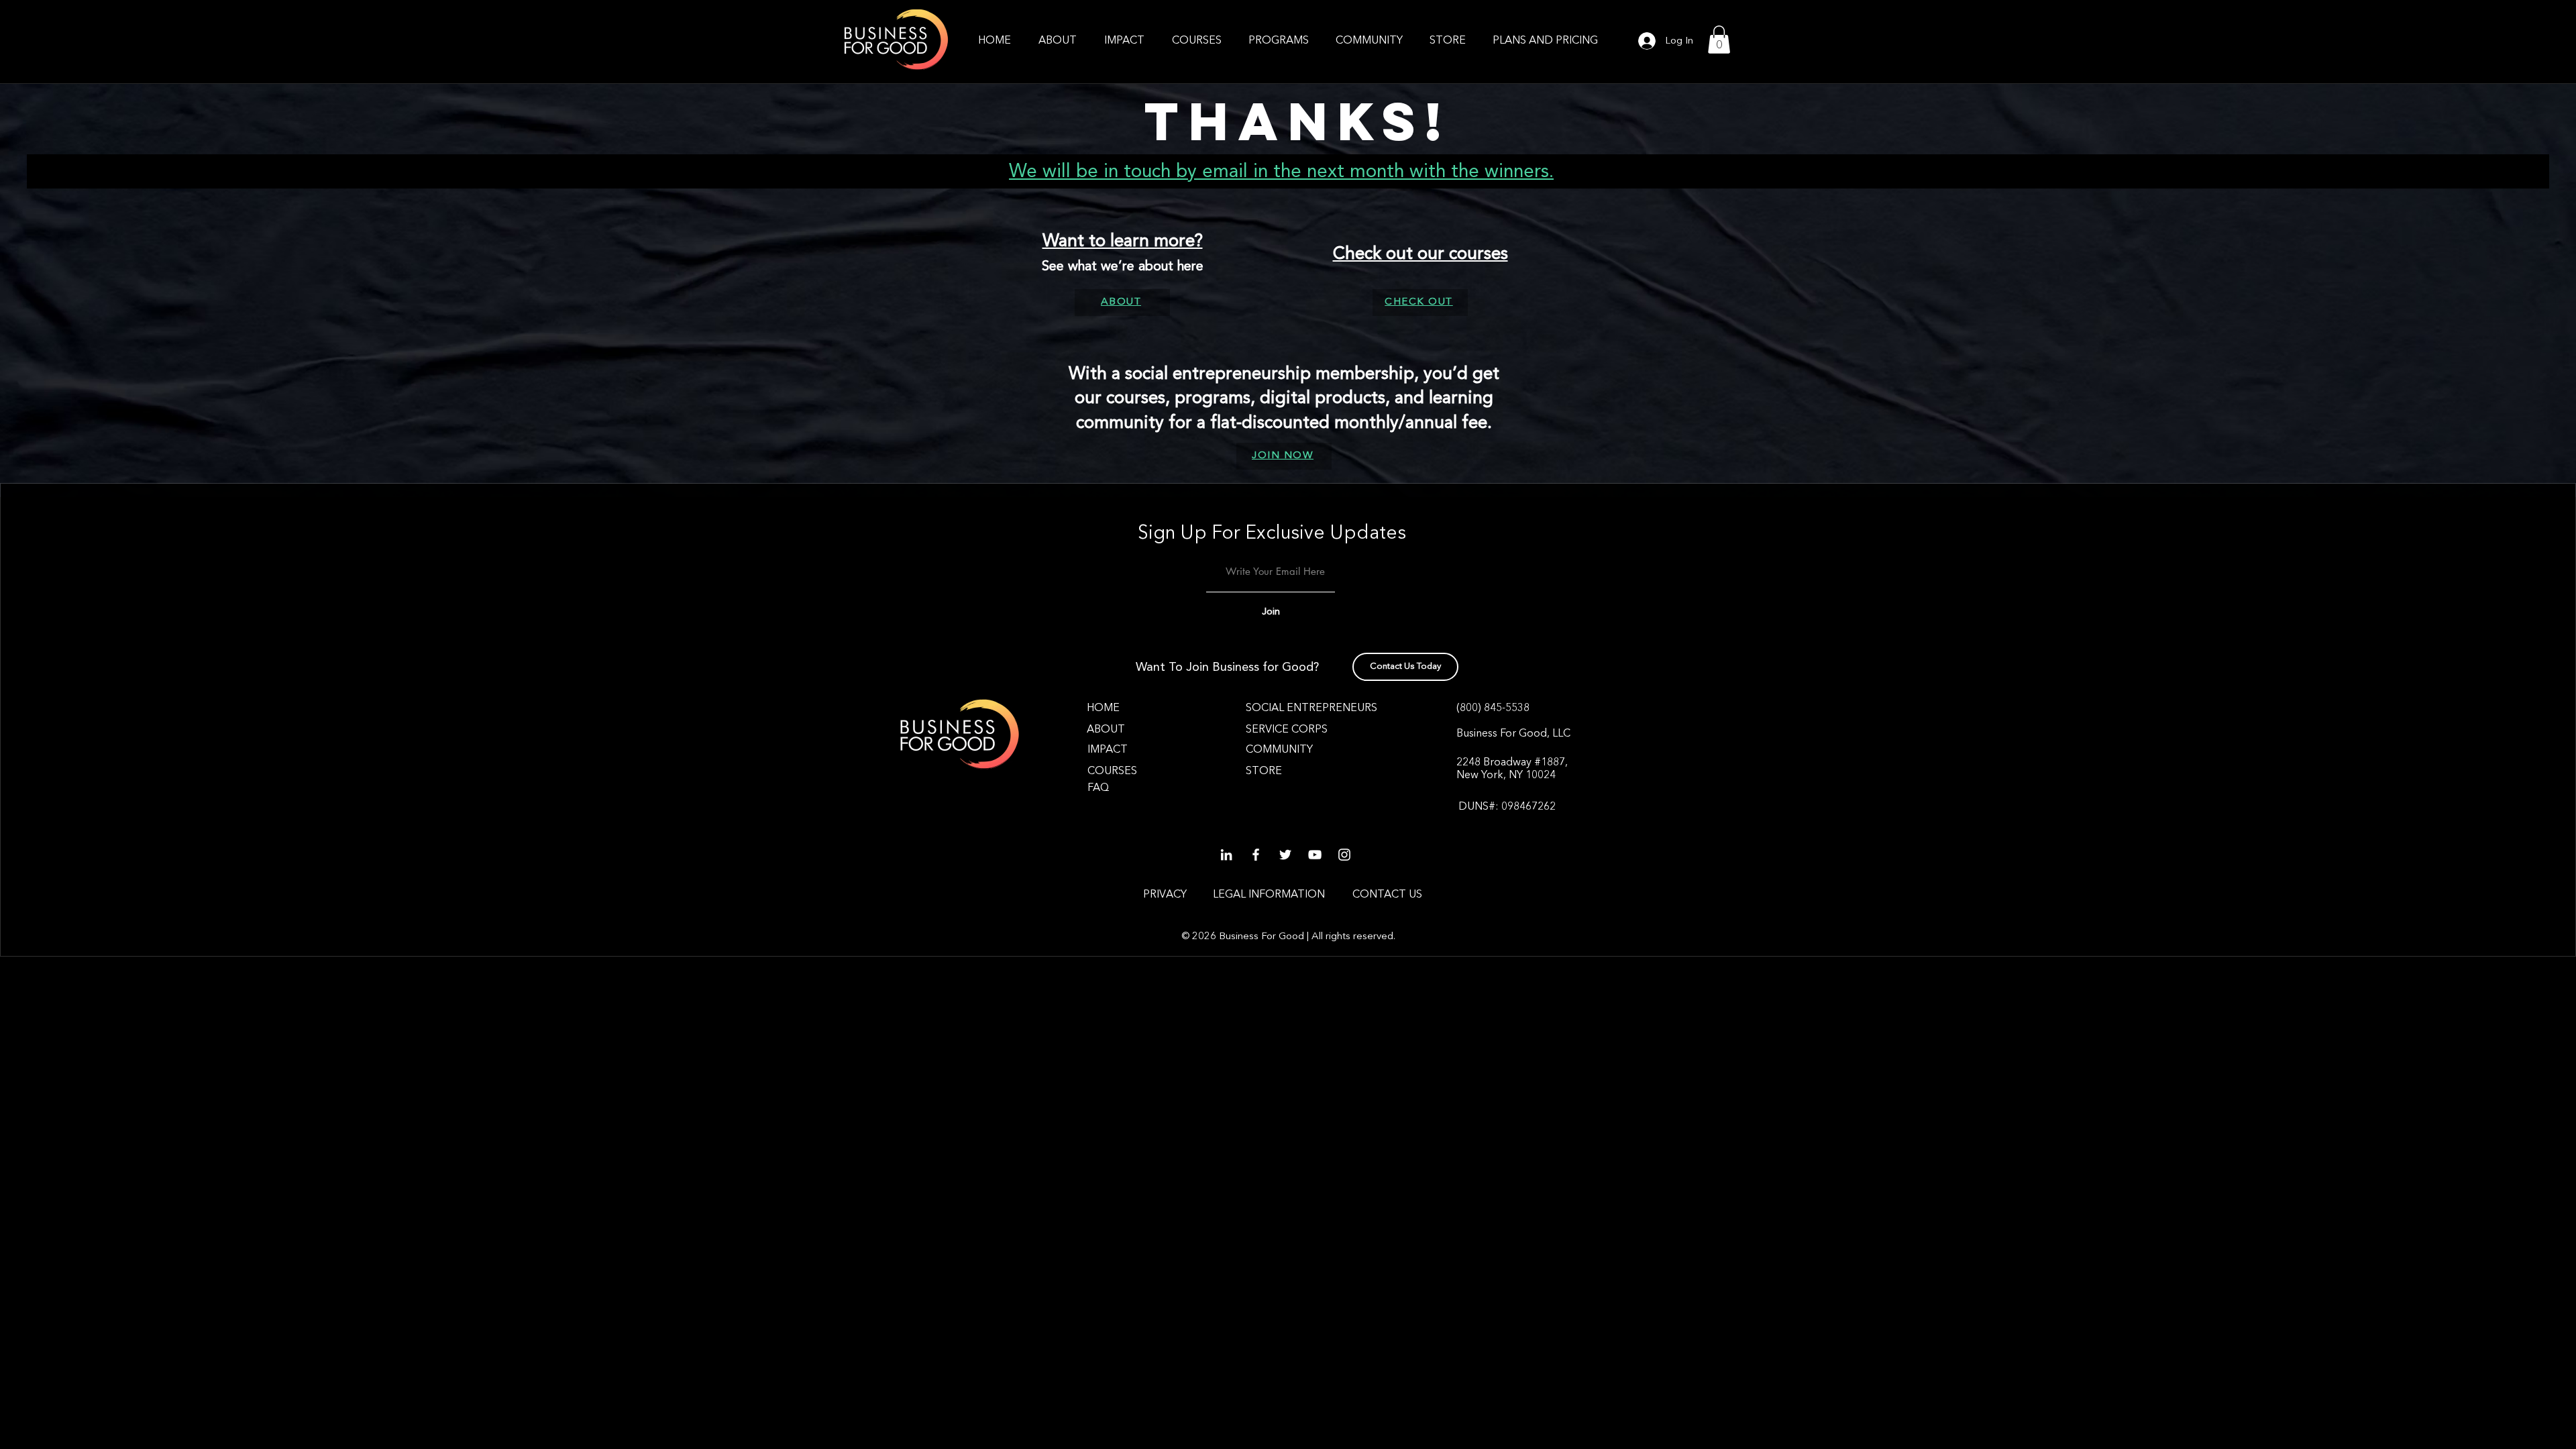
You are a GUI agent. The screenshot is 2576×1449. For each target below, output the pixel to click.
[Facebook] (1256, 855)
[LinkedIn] (1226, 855)
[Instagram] (1344, 855)
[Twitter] (1285, 855)
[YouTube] (1315, 855)
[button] (1279, 41)
